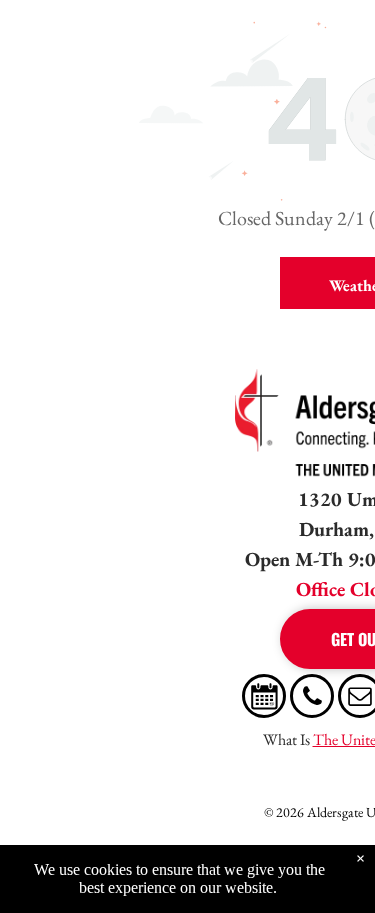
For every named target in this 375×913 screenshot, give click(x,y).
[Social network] (264, 698)
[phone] (312, 698)
